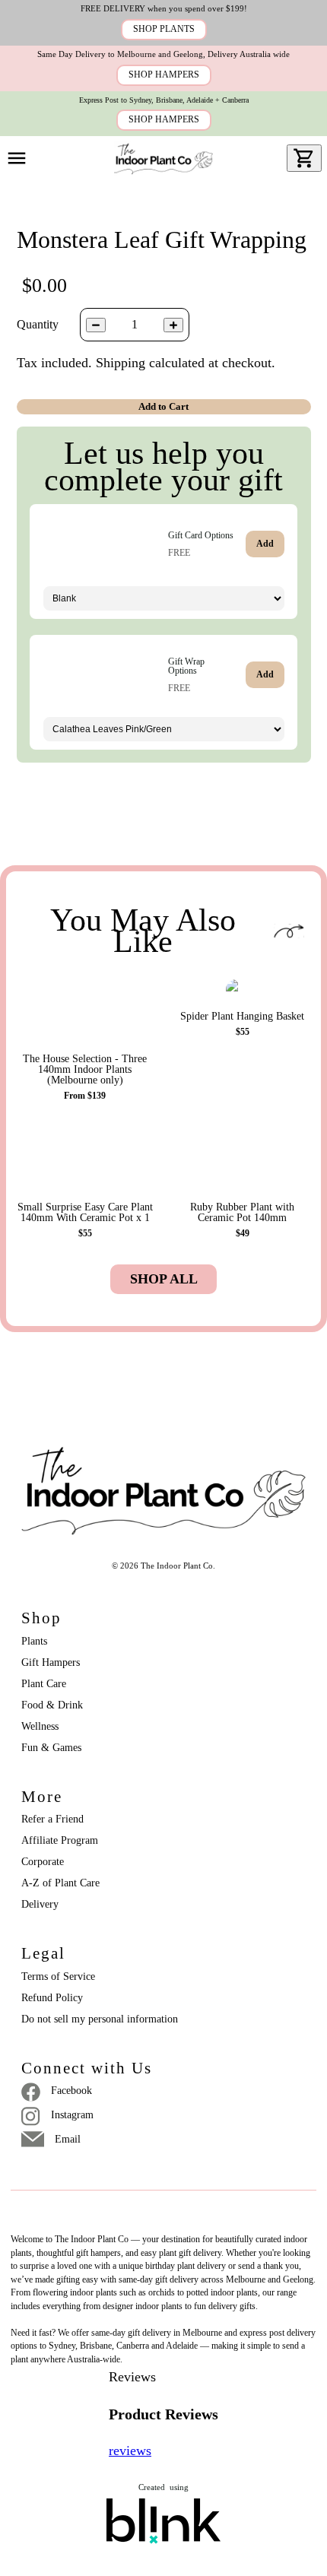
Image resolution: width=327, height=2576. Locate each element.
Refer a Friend (52, 1819)
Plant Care (44, 1684)
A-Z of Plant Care (60, 1883)
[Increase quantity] (173, 325)
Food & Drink (52, 1705)
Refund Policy (52, 1998)
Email (68, 2139)
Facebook (71, 2091)
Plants (34, 1641)
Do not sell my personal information (100, 2019)
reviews (130, 2451)
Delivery (40, 1904)
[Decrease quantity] (96, 325)
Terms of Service (58, 1976)
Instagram (72, 2115)
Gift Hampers (51, 1662)
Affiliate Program (60, 1840)
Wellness (40, 1726)
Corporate (43, 1862)
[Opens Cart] (304, 158)
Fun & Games (51, 1748)
